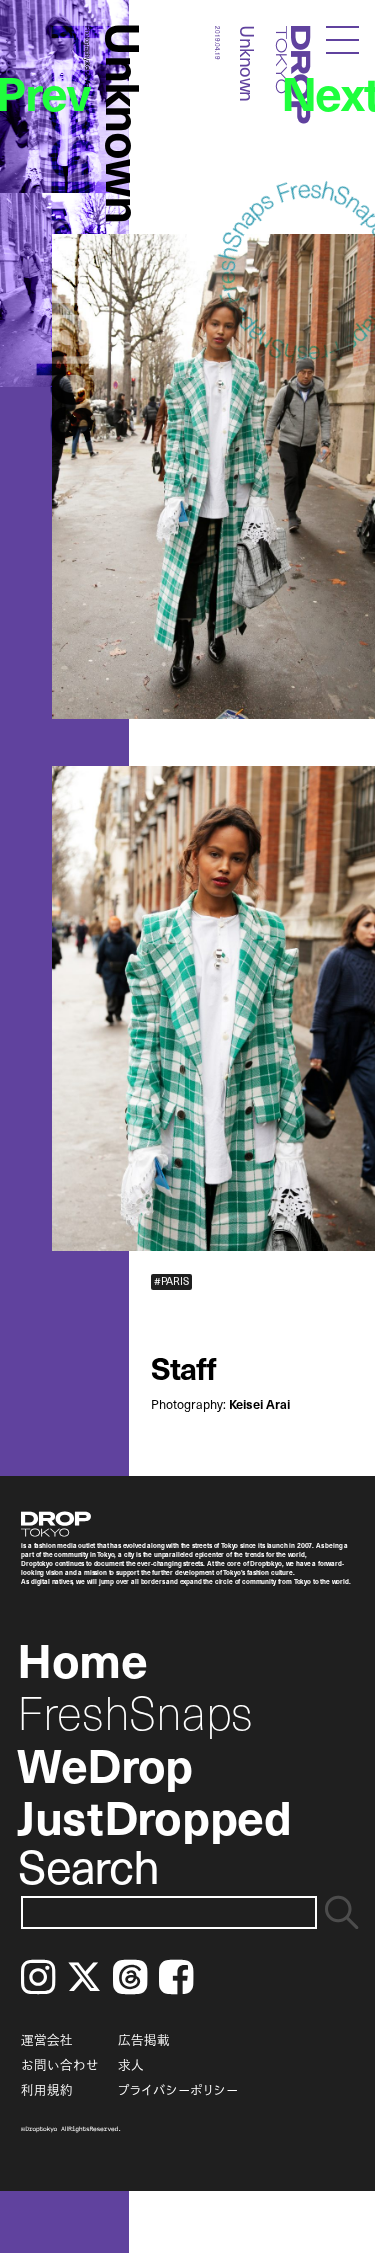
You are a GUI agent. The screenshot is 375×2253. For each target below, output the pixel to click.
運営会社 (47, 2039)
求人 (131, 2064)
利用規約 (47, 2089)
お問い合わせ (60, 2064)
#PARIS (171, 1281)
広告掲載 (144, 2039)
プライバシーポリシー (178, 2089)
